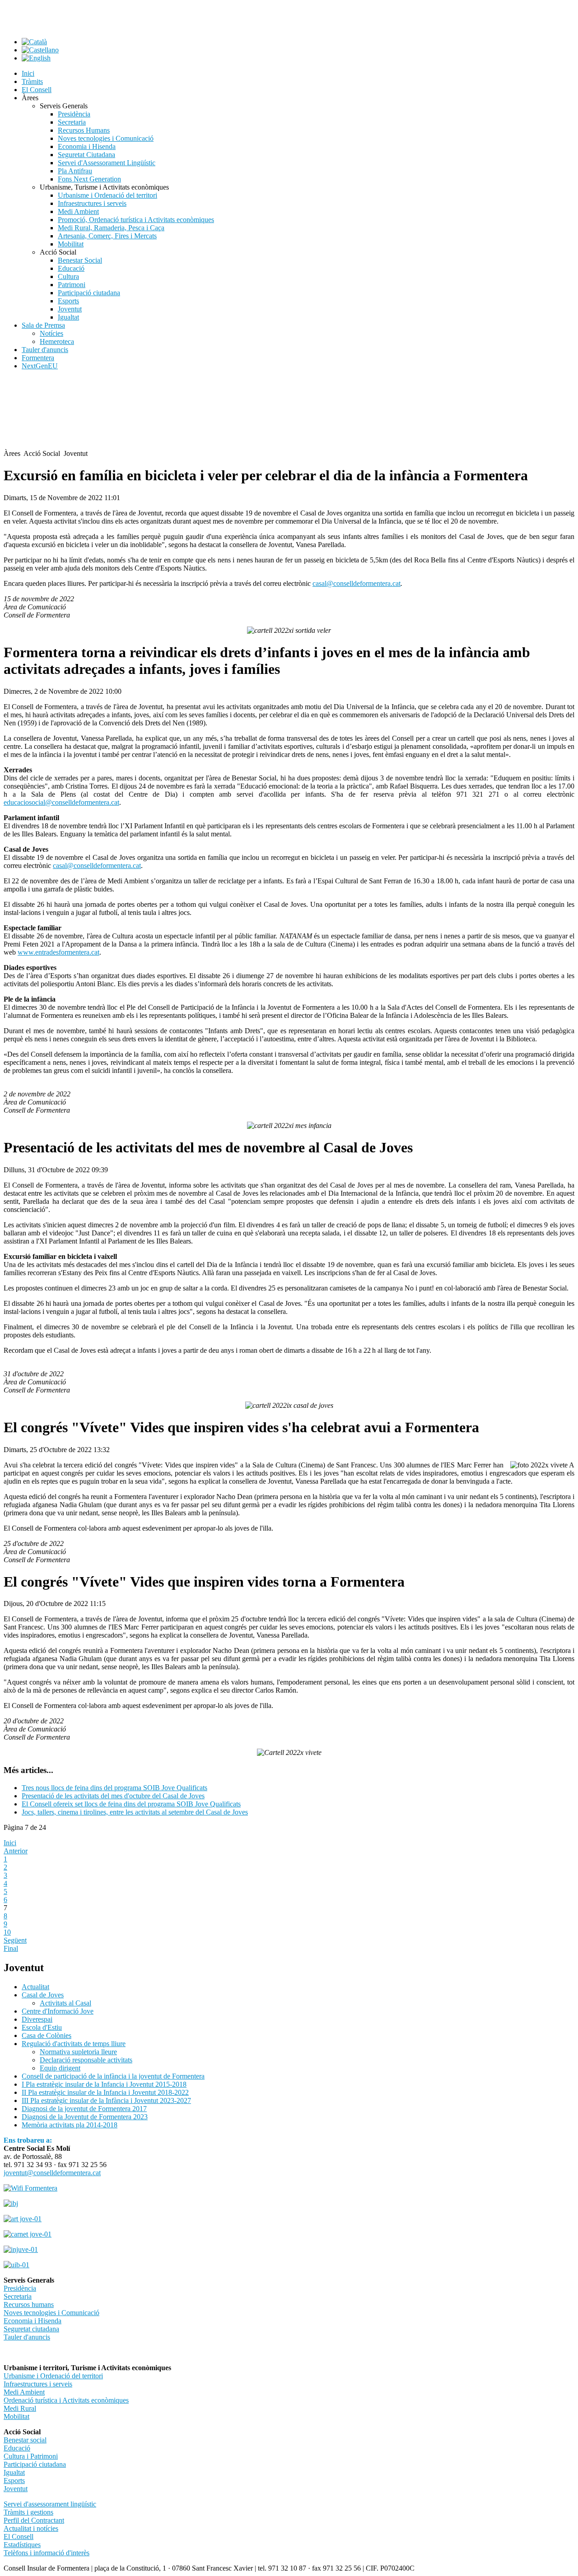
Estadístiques (22, 2545)
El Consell (19, 2537)
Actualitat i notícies (31, 2528)
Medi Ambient (24, 2392)
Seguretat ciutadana (31, 2329)
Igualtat (14, 2472)
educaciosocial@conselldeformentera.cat (61, 802)
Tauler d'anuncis (27, 2337)
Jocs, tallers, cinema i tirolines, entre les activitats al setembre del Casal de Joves (135, 1812)
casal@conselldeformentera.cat (357, 583)
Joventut (16, 2489)
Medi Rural (20, 2408)
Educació (17, 2448)
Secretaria (18, 2296)
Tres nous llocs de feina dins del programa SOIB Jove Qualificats (114, 1788)
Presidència (20, 2288)
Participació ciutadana (35, 2464)
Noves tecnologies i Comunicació (51, 2313)
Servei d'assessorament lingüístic (50, 2504)
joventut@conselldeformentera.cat (52, 2173)
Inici (10, 1843)
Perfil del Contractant (34, 2520)
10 (7, 1932)
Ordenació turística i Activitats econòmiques (66, 2400)
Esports (14, 2481)
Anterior (16, 1851)
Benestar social (25, 2440)
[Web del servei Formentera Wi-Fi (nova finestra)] (30, 2188)
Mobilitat (16, 2416)
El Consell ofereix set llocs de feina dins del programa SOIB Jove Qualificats (131, 1804)
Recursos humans (29, 2304)
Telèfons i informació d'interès (47, 2553)
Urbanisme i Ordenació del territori (53, 2376)
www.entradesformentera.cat (58, 952)
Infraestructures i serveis (38, 2384)
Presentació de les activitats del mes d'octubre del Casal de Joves (113, 1796)
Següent (15, 1940)
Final (11, 1948)
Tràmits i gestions (28, 2512)
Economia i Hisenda (33, 2321)
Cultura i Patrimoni (31, 2456)
